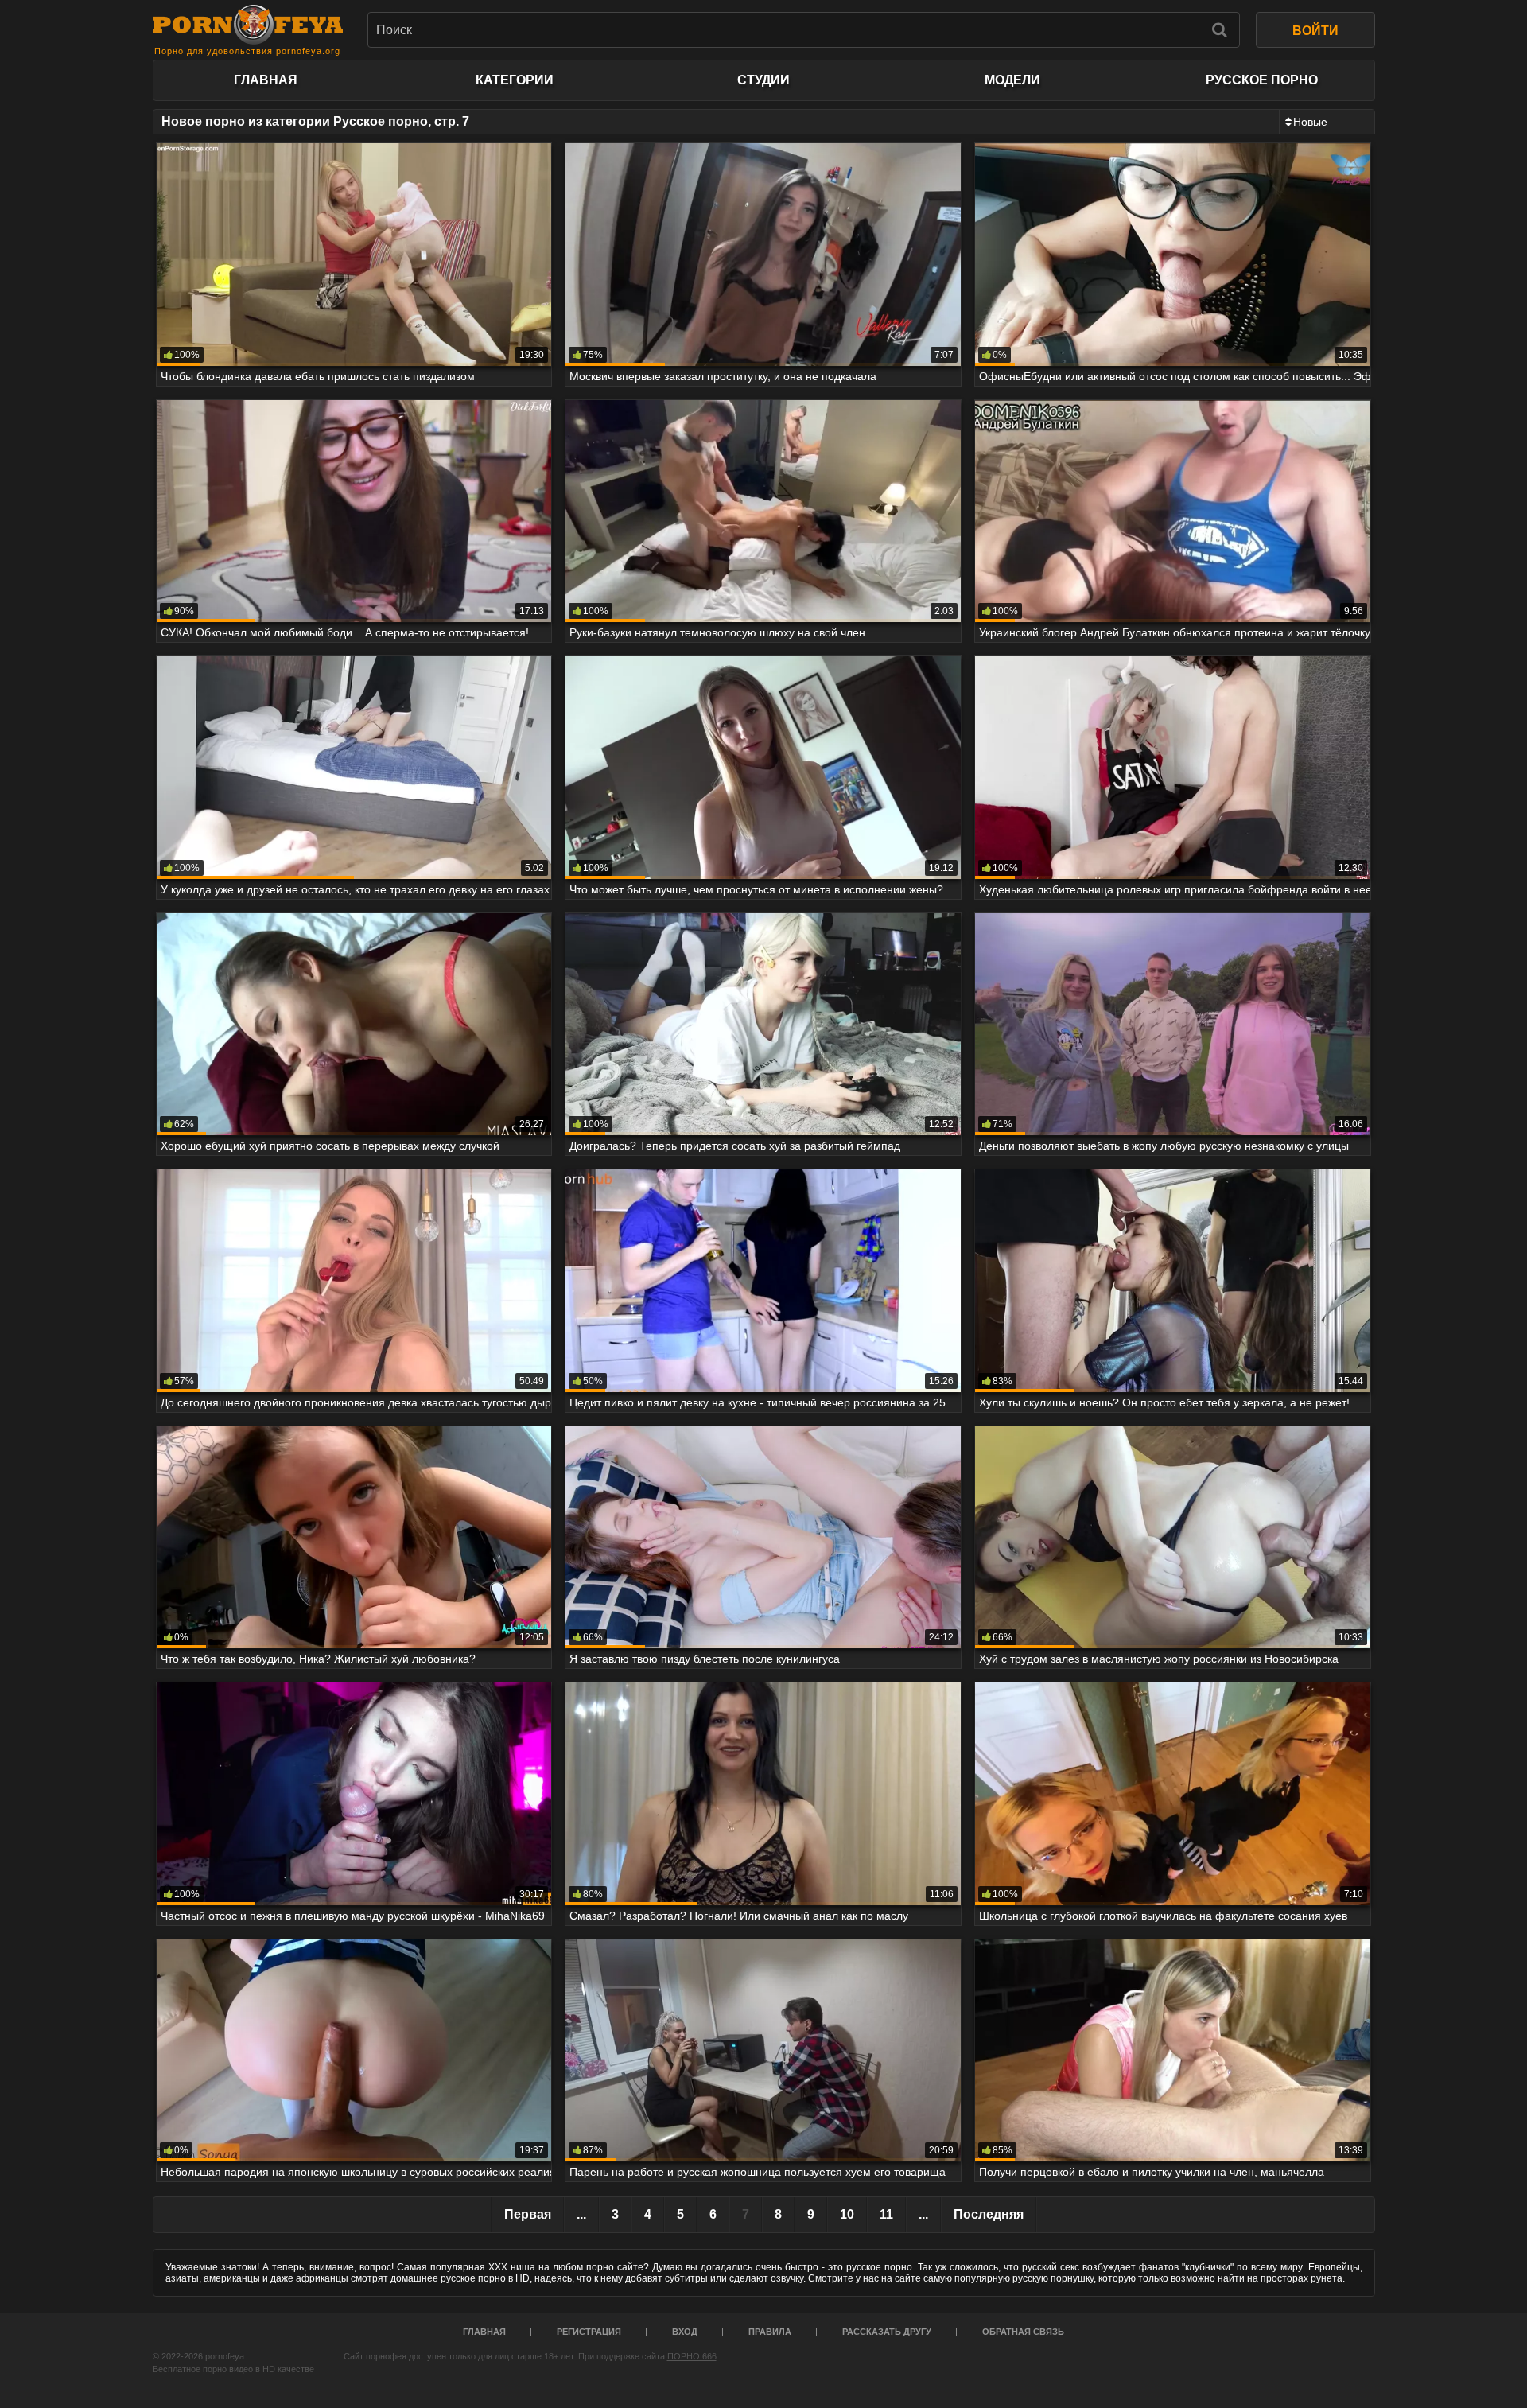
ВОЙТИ (1315, 31)
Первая (528, 2214)
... (581, 2214)
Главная (266, 80)
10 (847, 2214)
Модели (1012, 80)
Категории (515, 80)
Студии (763, 80)
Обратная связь (1023, 2332)
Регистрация (589, 2332)
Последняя (989, 2214)
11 (886, 2214)
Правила (770, 2332)
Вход (685, 2332)
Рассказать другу (887, 2332)
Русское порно (1262, 80)
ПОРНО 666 (692, 2356)
